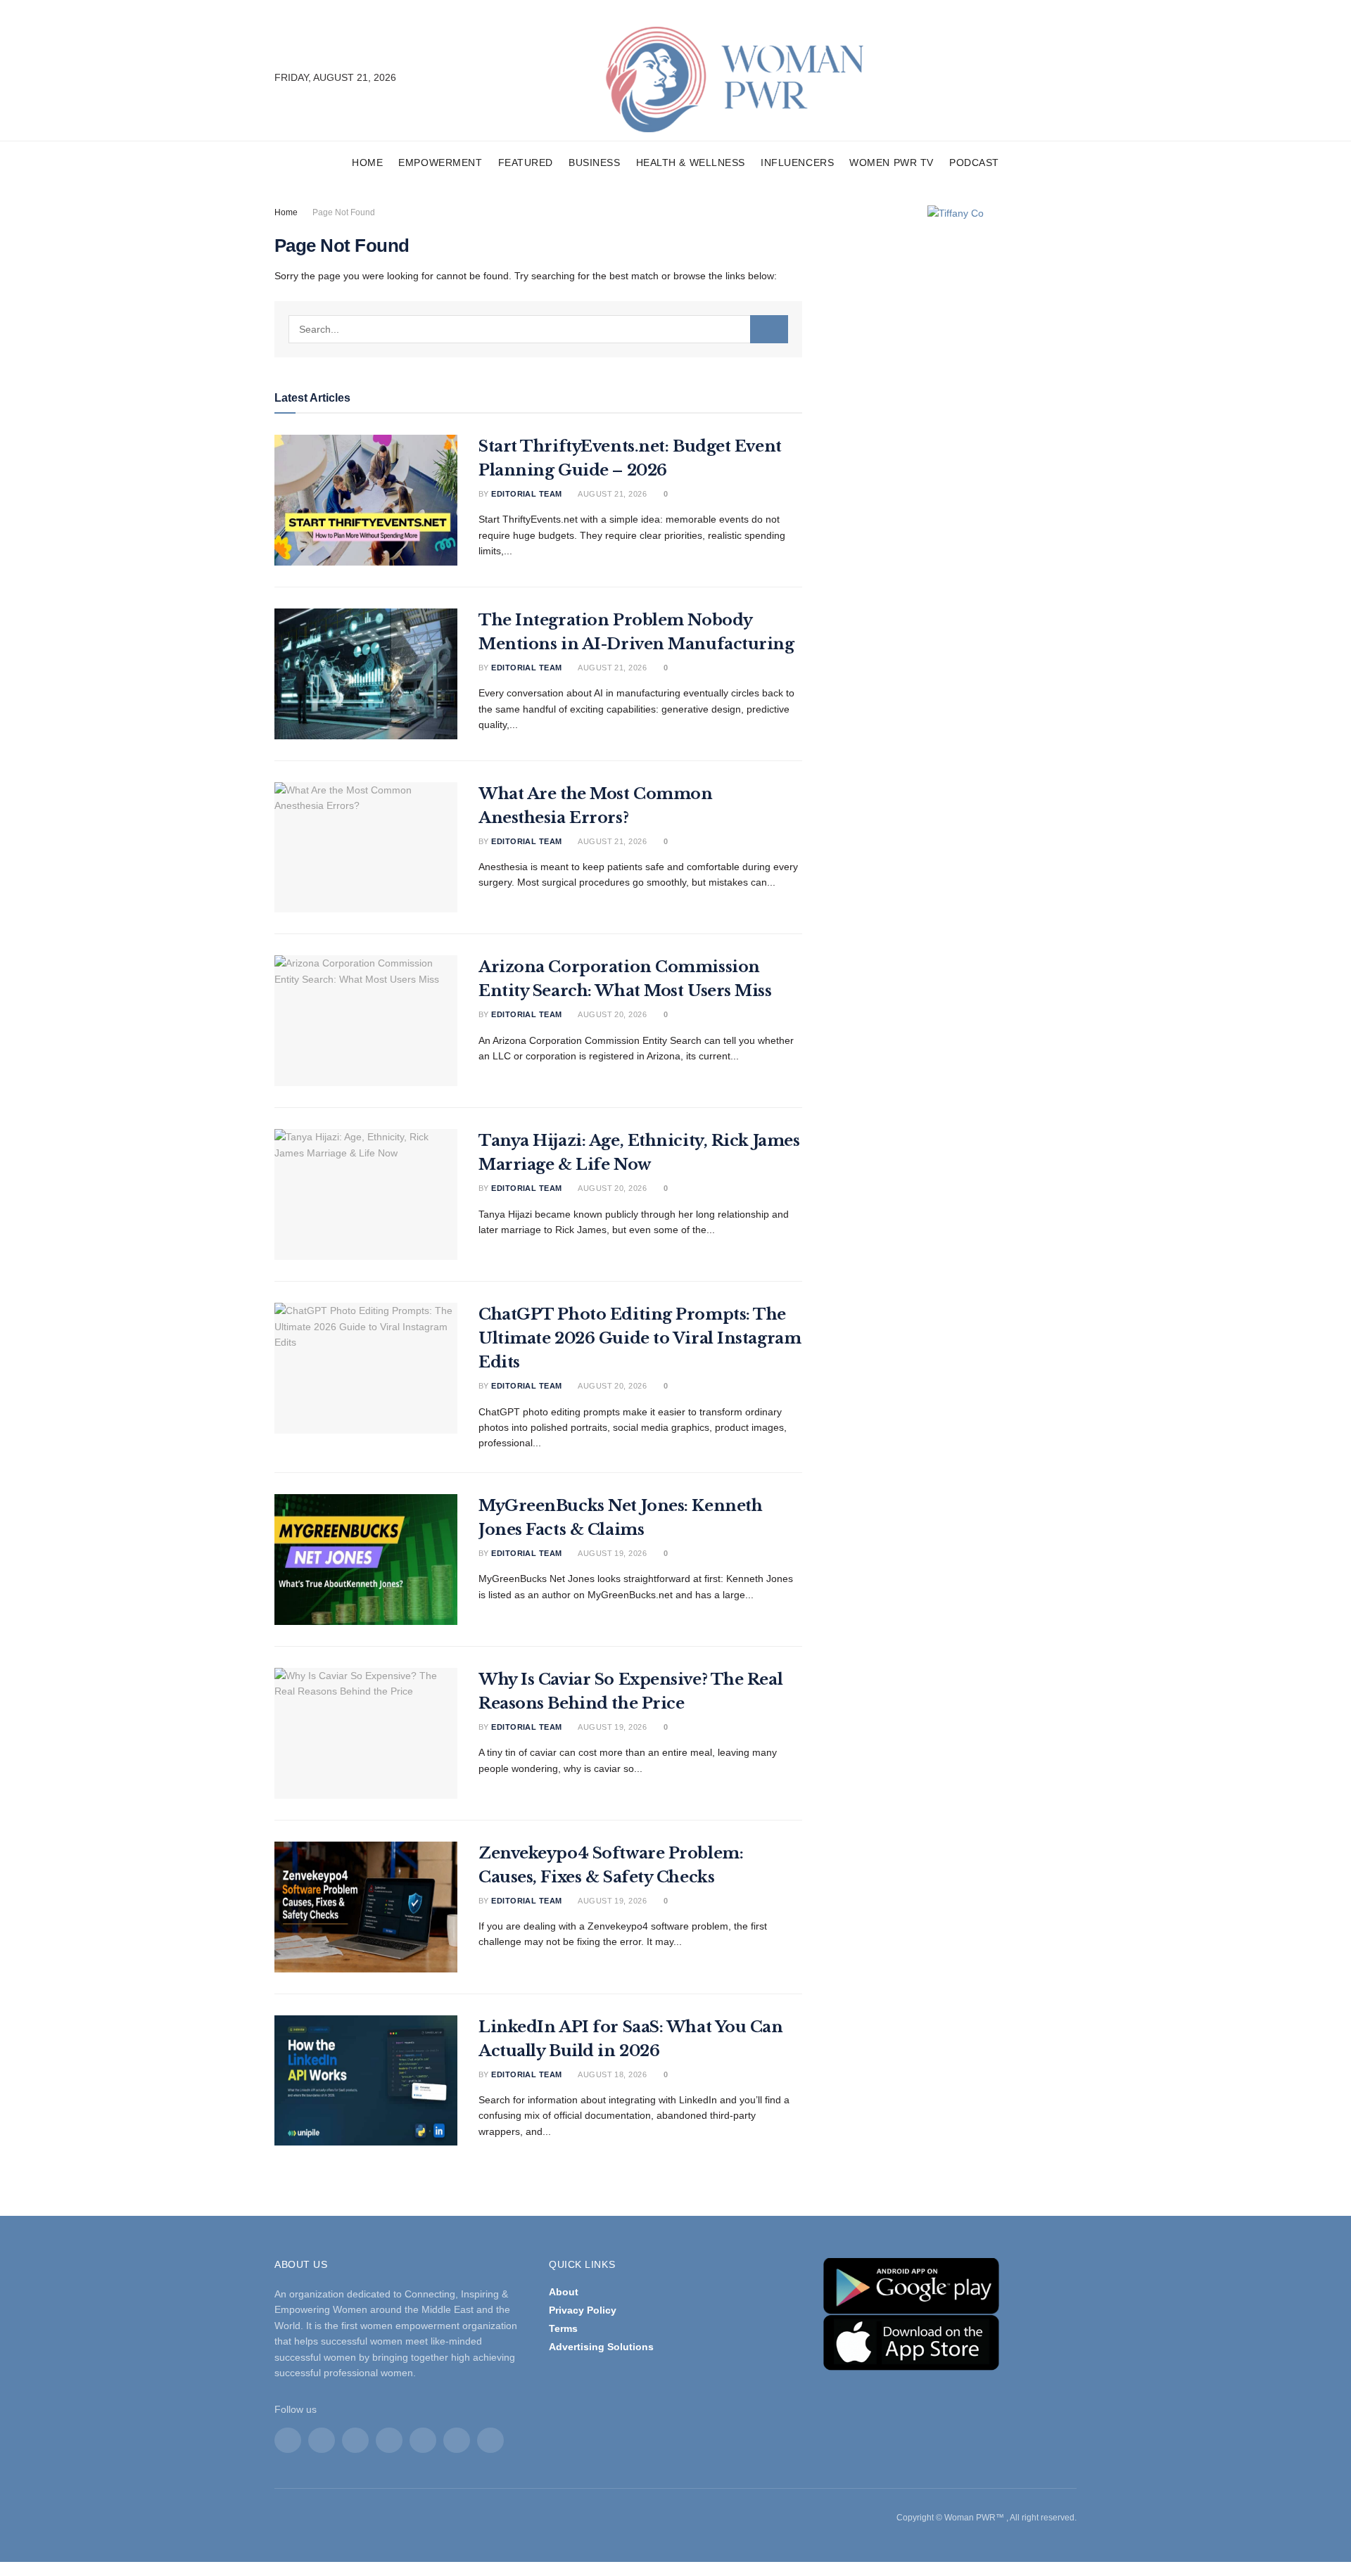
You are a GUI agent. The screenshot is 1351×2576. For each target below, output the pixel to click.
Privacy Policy (583, 2310)
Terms (563, 2328)
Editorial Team (526, 494)
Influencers (797, 162)
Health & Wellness (691, 162)
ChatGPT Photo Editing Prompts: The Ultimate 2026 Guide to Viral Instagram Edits (640, 1338)
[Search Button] (769, 329)
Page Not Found (344, 212)
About (564, 2292)
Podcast (974, 162)
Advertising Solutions (601, 2347)
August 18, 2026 (611, 2074)
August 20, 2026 (611, 1014)
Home (367, 162)
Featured (526, 162)
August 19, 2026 (611, 1553)
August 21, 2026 (611, 494)
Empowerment (440, 162)
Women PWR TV (892, 162)
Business (594, 162)
